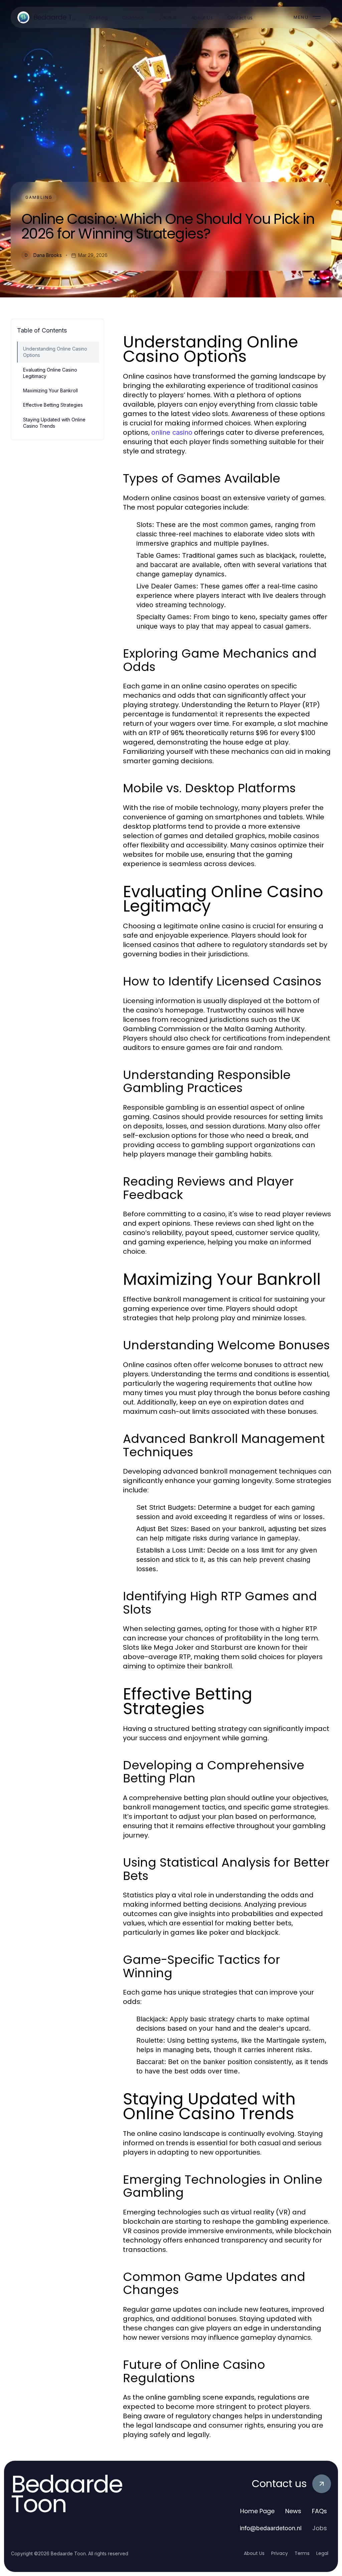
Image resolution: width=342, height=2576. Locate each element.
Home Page (257, 2511)
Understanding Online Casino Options (55, 352)
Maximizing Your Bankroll (50, 390)
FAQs (319, 2511)
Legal (322, 2553)
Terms (302, 2553)
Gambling (39, 197)
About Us (254, 2553)
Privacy (280, 2553)
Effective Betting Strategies (53, 405)
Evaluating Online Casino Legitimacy (50, 373)
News (293, 2511)
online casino (172, 432)
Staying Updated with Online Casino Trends (54, 423)
